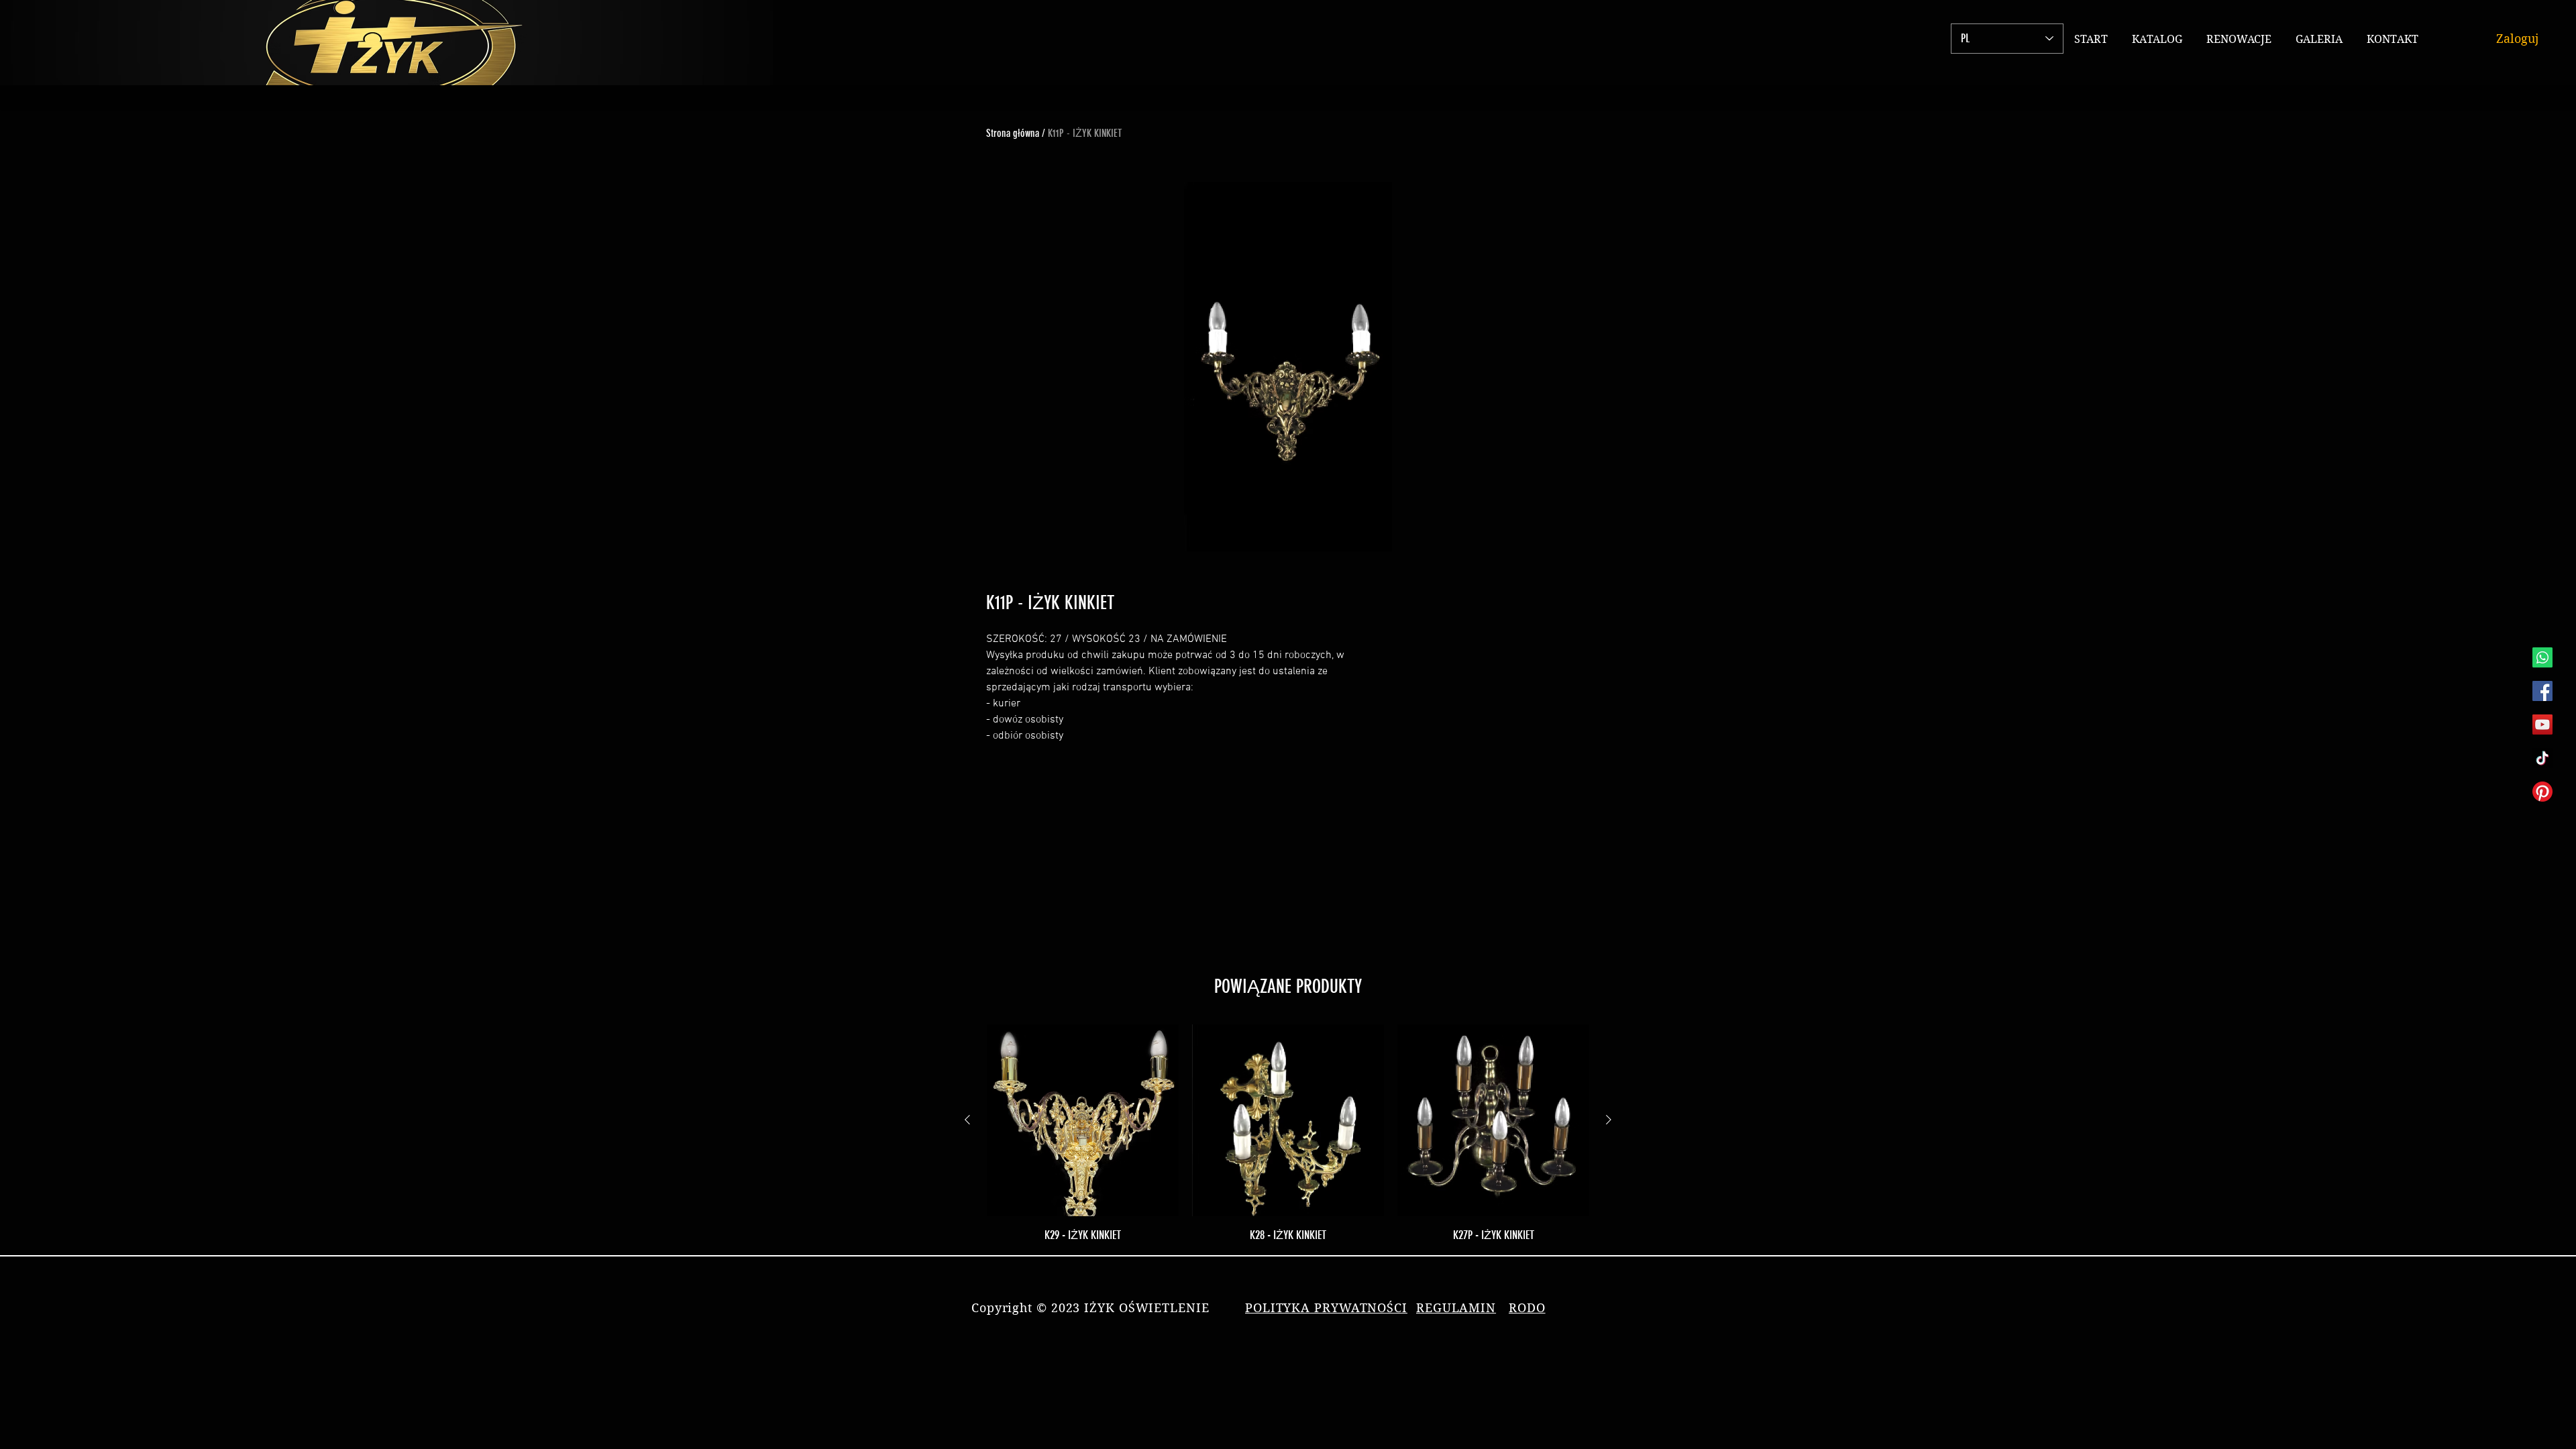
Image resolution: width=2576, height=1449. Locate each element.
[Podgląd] (1083, 1120)
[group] (1288, 1134)
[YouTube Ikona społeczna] (2542, 724)
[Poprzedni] (967, 1120)
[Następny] (1609, 1120)
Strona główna (1013, 133)
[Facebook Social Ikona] (2542, 691)
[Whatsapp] (2542, 657)
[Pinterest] (2542, 792)
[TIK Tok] (2542, 758)
